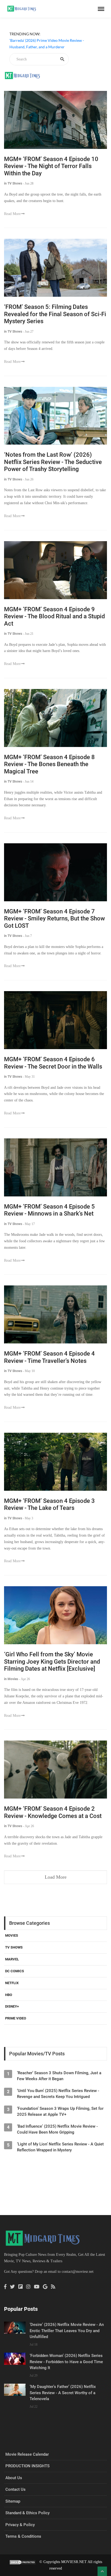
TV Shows (14, 1947)
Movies (12, 1935)
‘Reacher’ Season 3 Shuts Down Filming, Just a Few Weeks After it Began (59, 2076)
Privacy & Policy (20, 2525)
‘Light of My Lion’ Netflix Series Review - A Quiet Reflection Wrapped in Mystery (60, 2147)
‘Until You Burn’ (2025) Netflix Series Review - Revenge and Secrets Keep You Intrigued (58, 2094)
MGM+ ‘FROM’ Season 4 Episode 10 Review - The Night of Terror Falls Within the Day (51, 166)
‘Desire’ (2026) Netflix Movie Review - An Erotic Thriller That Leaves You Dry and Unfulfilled (67, 2331)
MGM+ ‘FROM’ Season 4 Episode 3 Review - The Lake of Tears (49, 1504)
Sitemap (13, 2501)
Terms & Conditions (23, 2536)
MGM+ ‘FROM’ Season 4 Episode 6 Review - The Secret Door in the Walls (53, 1063)
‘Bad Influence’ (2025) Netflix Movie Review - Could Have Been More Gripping (57, 2129)
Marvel (12, 1959)
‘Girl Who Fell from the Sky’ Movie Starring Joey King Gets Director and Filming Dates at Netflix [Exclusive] (52, 1661)
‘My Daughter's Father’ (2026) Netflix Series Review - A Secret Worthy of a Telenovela (63, 2393)
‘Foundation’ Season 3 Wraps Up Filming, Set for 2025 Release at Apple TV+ (60, 2111)
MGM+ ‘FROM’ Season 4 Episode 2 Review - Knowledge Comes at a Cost (53, 1812)
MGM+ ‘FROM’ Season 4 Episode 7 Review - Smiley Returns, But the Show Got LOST (54, 919)
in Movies (11, 1679)
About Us (14, 2478)
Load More (56, 1877)
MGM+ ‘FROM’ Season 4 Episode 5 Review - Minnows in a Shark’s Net (49, 1210)
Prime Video (16, 2018)
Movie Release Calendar (27, 2454)
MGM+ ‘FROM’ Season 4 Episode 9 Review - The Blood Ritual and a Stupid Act (54, 616)
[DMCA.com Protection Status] (23, 2562)
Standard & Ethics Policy (27, 2513)
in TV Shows (13, 183)
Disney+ (12, 2006)
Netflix (12, 1983)
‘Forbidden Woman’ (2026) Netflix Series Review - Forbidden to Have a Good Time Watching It (66, 2362)
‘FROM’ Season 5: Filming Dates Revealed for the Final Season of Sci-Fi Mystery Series (55, 314)
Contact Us (15, 2489)
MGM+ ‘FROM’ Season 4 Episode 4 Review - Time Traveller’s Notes (49, 1357)
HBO (9, 1995)
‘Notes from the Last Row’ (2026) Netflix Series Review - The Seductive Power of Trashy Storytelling (53, 462)
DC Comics (15, 1971)
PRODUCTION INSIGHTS (27, 2466)
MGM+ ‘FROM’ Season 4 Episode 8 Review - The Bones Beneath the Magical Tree (49, 764)
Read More (12, 214)
